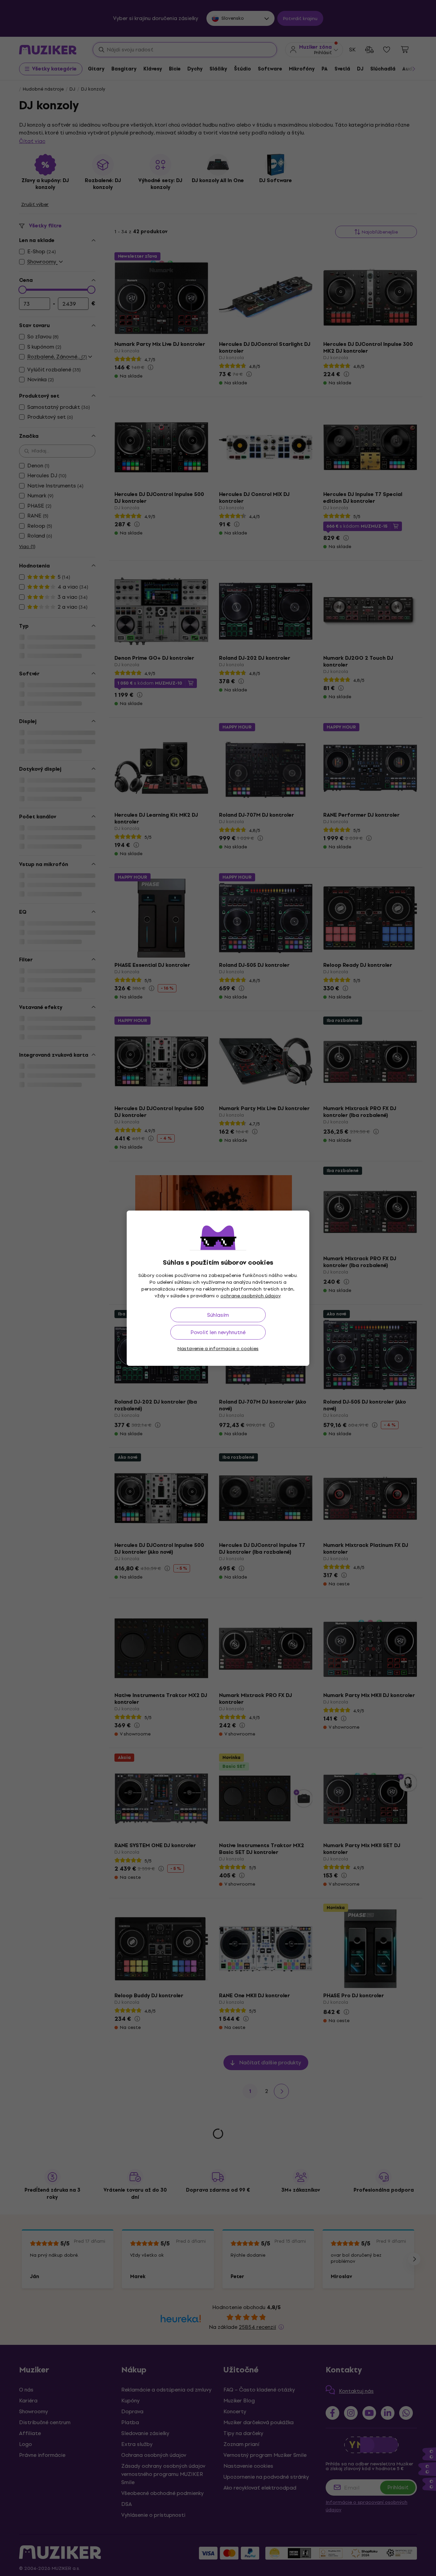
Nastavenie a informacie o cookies (218, 1349)
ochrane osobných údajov (250, 1296)
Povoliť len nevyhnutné (218, 1332)
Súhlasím (218, 1315)
